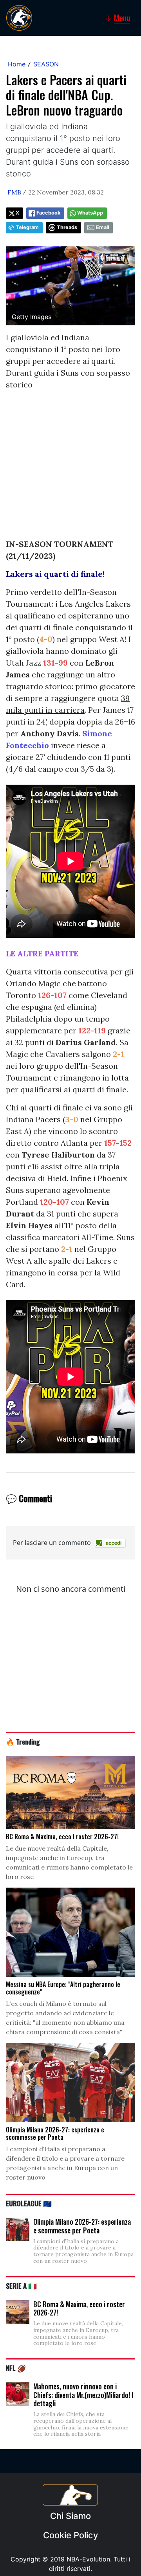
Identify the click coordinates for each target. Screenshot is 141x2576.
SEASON (46, 64)
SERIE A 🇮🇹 (21, 2286)
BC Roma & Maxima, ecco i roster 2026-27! (79, 2308)
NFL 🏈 (16, 2368)
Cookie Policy (70, 2535)
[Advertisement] (70, 468)
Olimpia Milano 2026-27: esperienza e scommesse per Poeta (82, 2226)
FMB (14, 192)
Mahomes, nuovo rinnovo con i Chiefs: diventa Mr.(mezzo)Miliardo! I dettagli (83, 2395)
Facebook (48, 213)
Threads (67, 227)
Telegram (27, 227)
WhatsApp (90, 213)
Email (102, 227)
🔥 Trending (23, 1741)
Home (17, 64)
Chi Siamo (70, 2516)
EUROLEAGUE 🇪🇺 (29, 2203)
